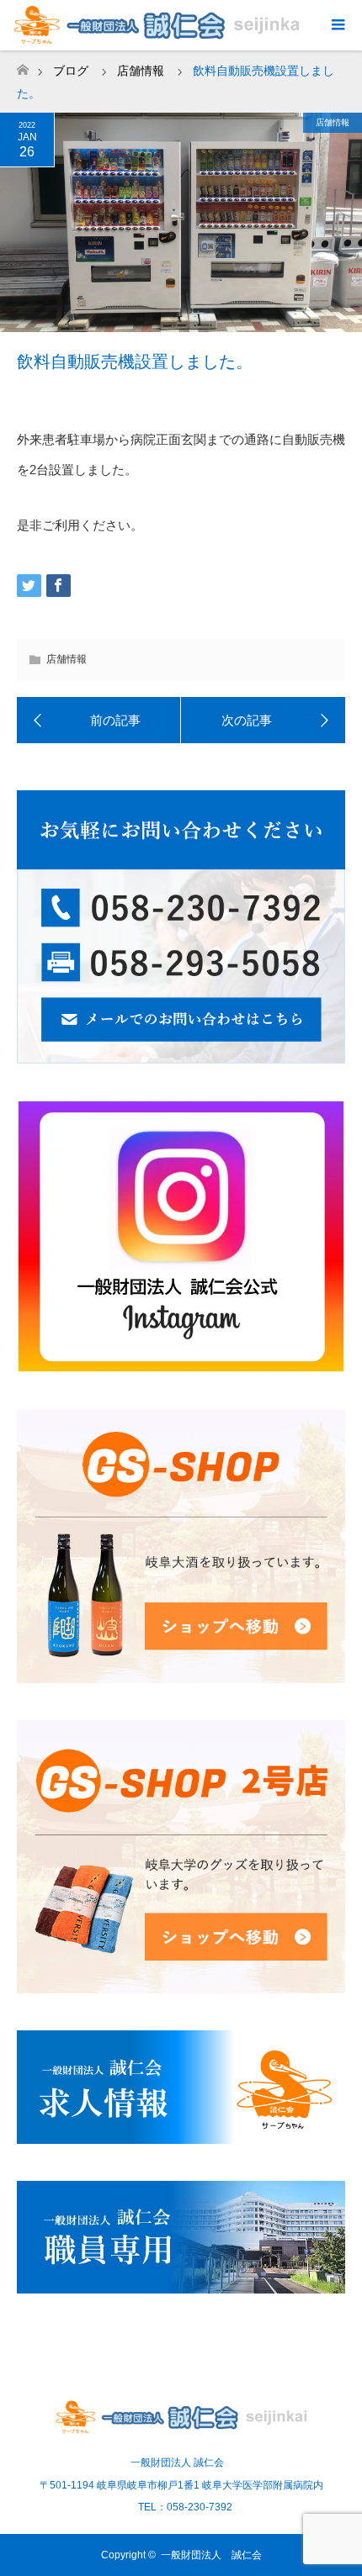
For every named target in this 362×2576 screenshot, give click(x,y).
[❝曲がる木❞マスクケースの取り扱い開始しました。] (99, 721)
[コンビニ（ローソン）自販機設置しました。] (263, 721)
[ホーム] (22, 65)
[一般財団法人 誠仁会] (181, 2427)
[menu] (337, 25)
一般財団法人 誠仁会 (211, 2555)
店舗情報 (333, 122)
